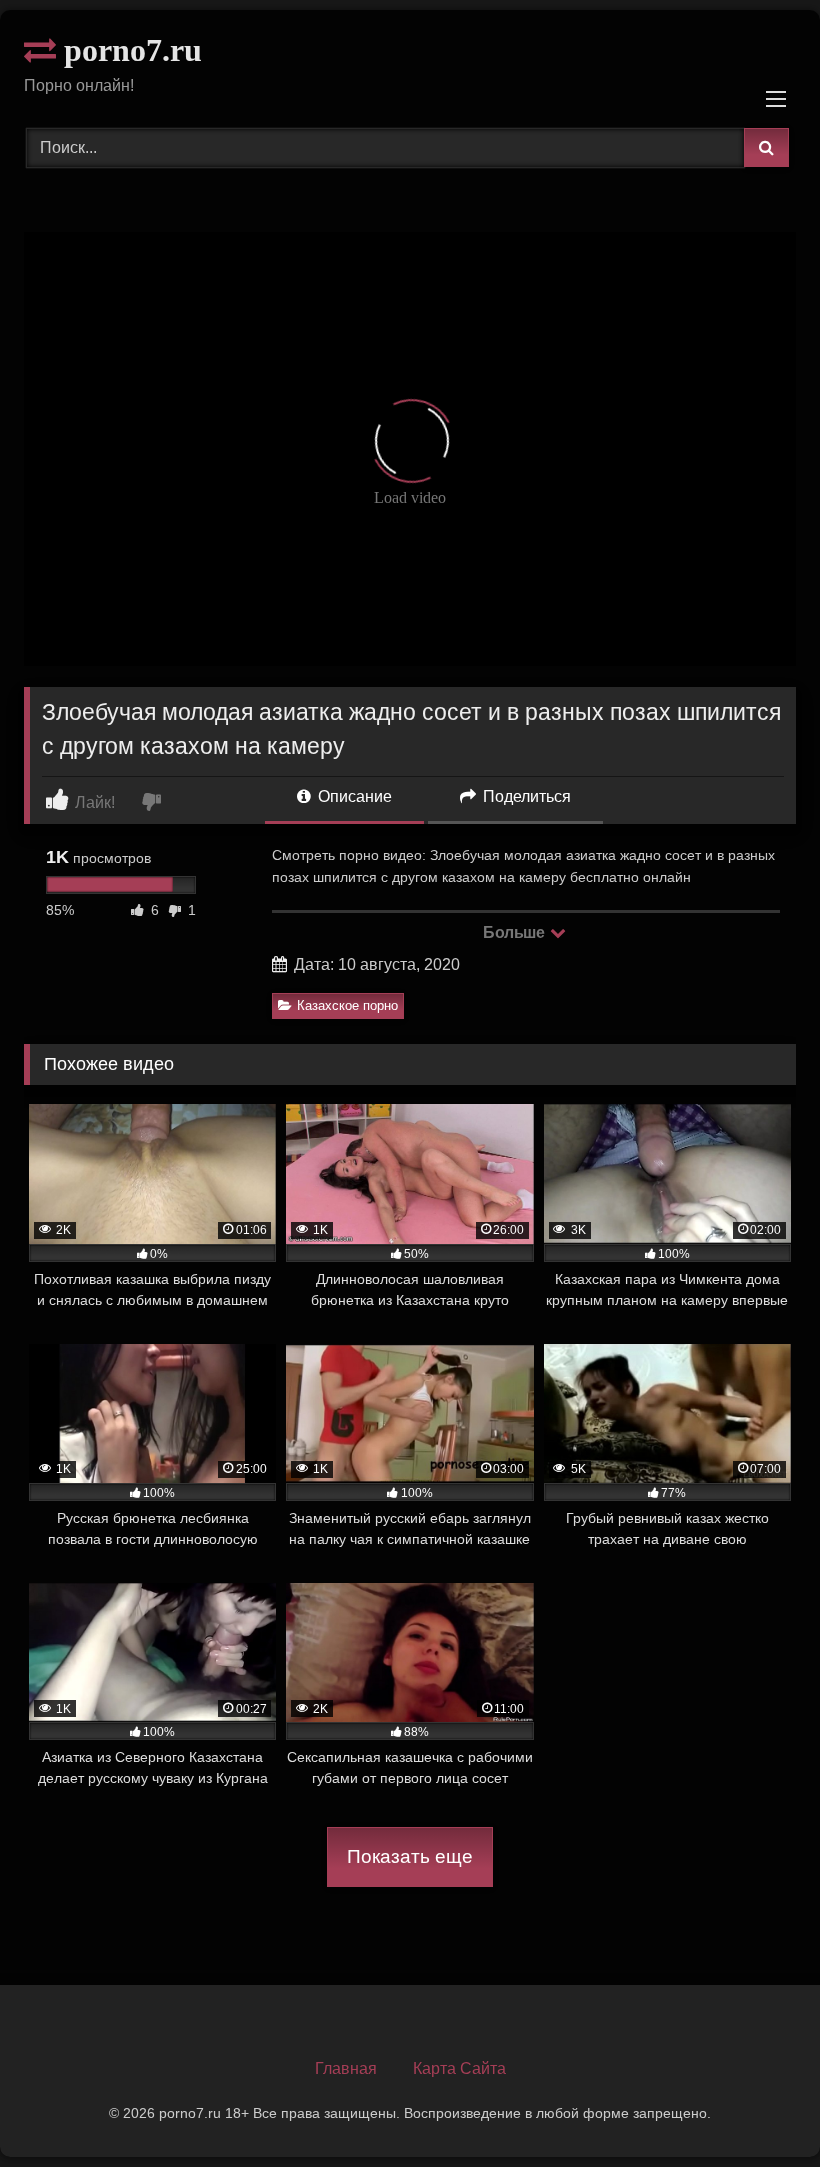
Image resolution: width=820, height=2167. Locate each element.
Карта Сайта (459, 2068)
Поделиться (525, 796)
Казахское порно (347, 1005)
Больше (515, 932)
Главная (346, 2068)
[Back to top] (758, 2107)
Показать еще (410, 1856)
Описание (353, 796)
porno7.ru (129, 50)
